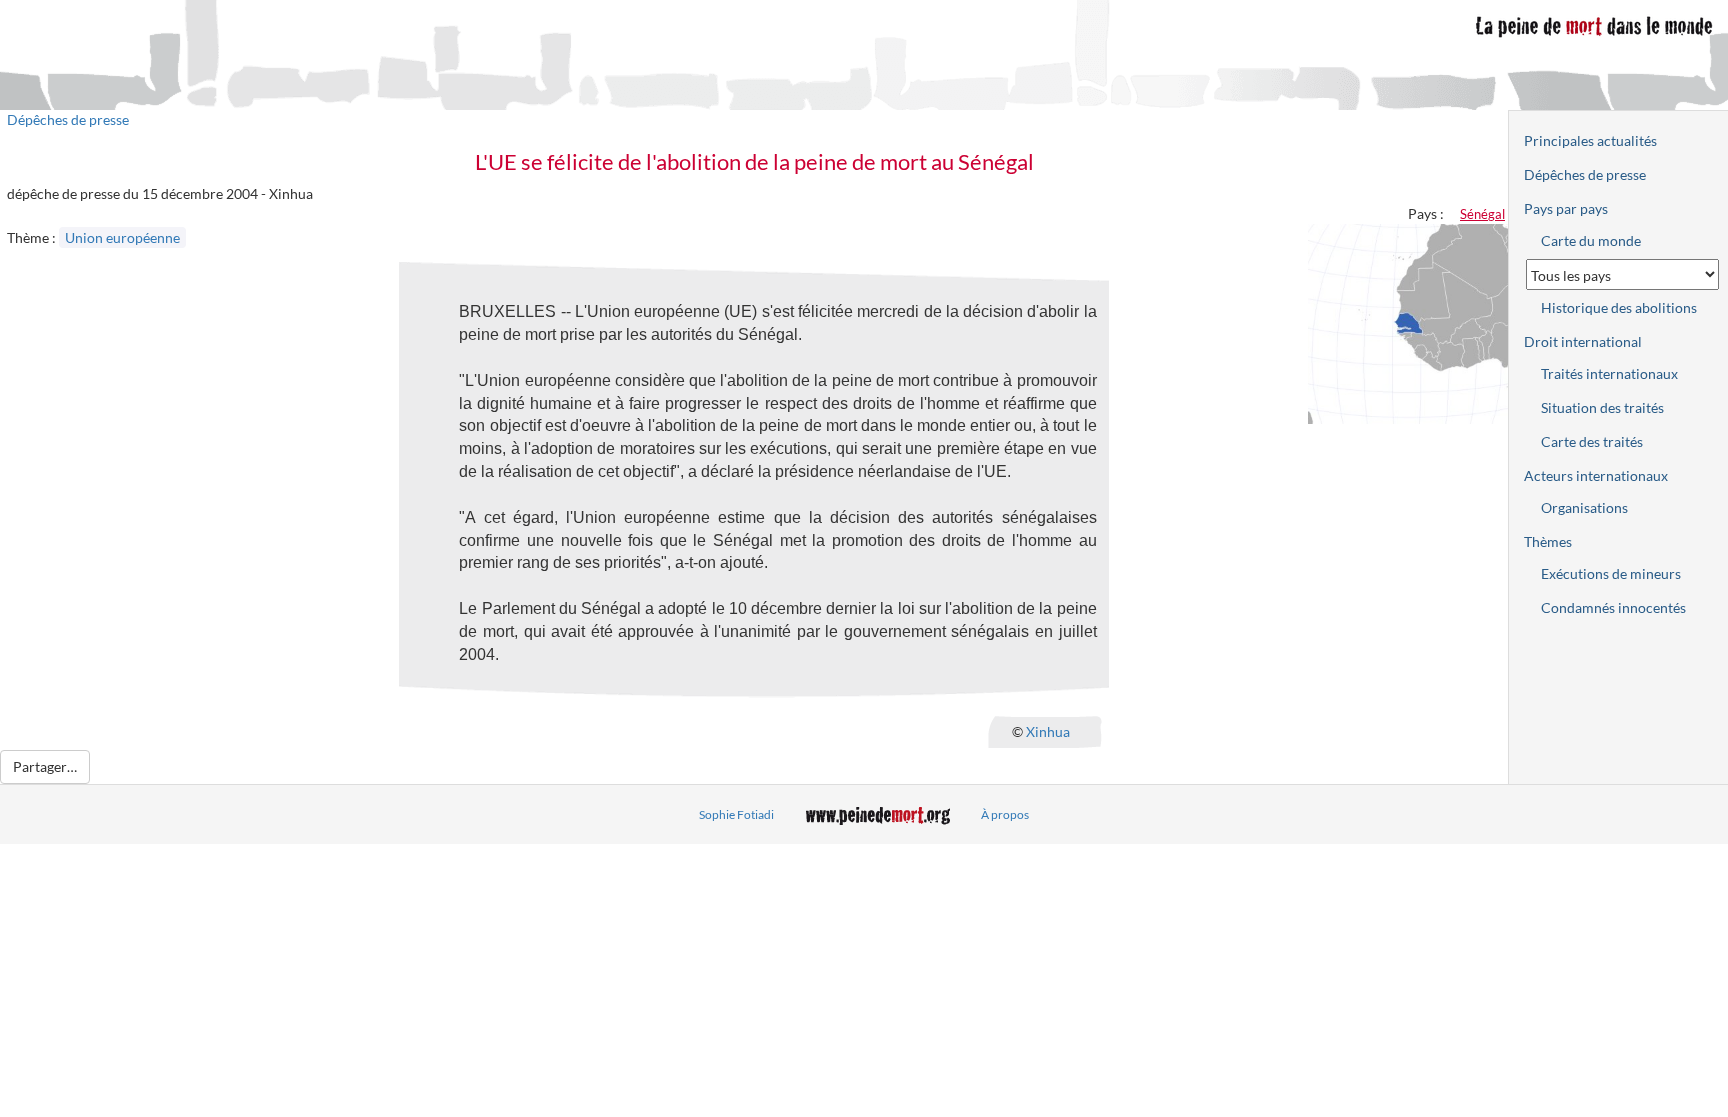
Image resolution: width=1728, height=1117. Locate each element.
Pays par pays (1566, 208)
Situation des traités (1602, 407)
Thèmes (1548, 541)
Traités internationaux (1609, 373)
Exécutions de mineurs (1611, 573)
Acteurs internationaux (1596, 475)
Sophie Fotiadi (736, 814)
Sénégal (1482, 214)
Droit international (1583, 341)
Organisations (1584, 507)
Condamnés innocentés (1613, 607)
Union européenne (122, 237)
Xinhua (1048, 730)
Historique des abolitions (1619, 307)
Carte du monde (1591, 240)
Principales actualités (1590, 140)
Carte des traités (1592, 441)
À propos (1005, 814)
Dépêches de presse (68, 119)
